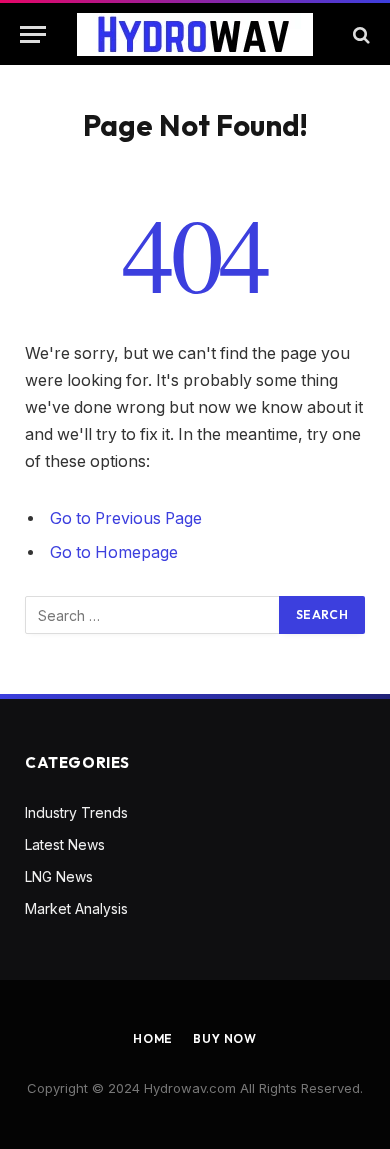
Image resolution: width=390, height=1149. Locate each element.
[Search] (359, 34)
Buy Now (225, 1038)
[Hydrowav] (195, 34)
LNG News (59, 876)
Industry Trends (76, 812)
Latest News (65, 844)
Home (153, 1038)
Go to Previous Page (126, 518)
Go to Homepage (114, 552)
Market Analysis (76, 908)
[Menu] (33, 34)
